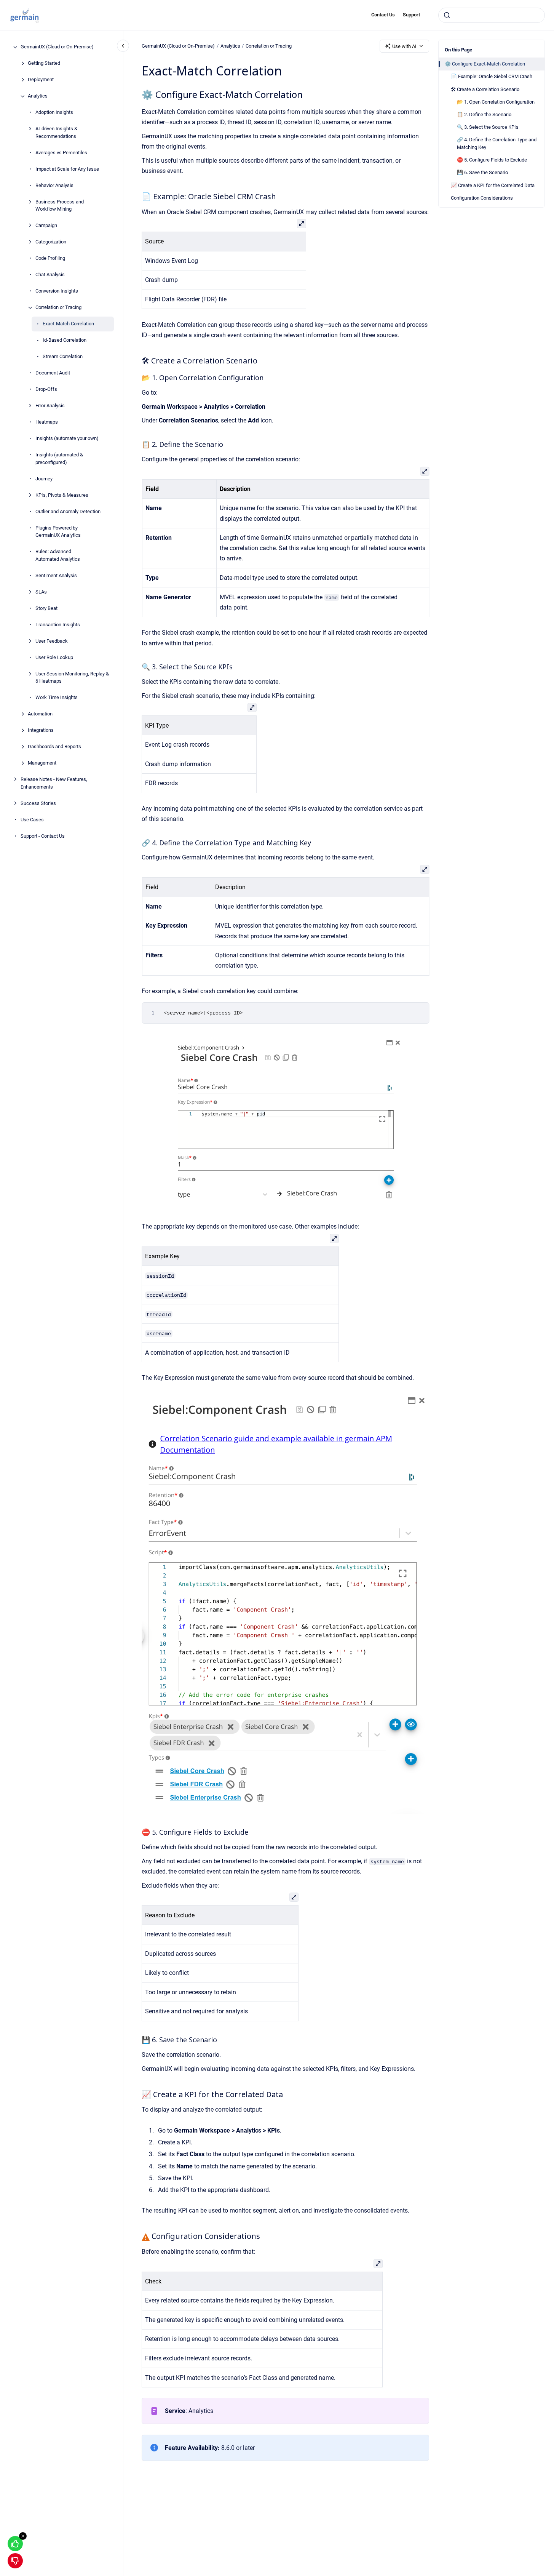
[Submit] (447, 15)
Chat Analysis (50, 275)
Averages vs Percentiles (61, 153)
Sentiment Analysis (56, 575)
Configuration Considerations (482, 198)
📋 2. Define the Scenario (484, 114)
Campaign (46, 226)
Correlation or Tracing (58, 308)
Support (411, 15)
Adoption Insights (54, 113)
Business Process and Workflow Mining (60, 206)
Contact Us (383, 15)
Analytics (38, 96)
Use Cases (32, 820)
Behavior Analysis (54, 185)
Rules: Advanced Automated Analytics (58, 556)
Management (42, 763)
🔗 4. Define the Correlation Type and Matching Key (497, 143)
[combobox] (492, 15)
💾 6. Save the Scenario (482, 172)
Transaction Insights (58, 625)
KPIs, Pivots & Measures (62, 495)
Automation (40, 714)
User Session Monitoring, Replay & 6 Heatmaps (72, 678)
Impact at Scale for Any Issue (67, 169)
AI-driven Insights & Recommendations (56, 133)
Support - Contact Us (43, 836)
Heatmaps (47, 422)
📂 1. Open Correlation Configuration (496, 102)
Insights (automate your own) (67, 439)
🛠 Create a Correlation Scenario (485, 89)
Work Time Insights (57, 698)
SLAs (41, 592)
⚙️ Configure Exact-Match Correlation (485, 64)
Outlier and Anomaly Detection (68, 511)
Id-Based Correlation (65, 340)
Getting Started (44, 63)
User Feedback (52, 641)
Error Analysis (50, 406)
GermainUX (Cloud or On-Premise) (57, 47)
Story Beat (46, 608)
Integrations (41, 730)
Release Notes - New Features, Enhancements (54, 783)
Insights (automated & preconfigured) (59, 459)
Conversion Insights (57, 291)
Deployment (41, 80)
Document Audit (53, 373)
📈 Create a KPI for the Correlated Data (493, 185)
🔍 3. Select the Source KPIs (488, 127)
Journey (44, 479)
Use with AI (404, 46)
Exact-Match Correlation (68, 324)
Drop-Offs (46, 390)
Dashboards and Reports (54, 747)
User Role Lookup (54, 657)
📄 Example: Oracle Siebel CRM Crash (492, 76)
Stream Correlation (63, 357)
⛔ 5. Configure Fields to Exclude (492, 160)
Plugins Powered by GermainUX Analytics (58, 532)
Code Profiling (50, 258)
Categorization (51, 242)
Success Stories (38, 803)
